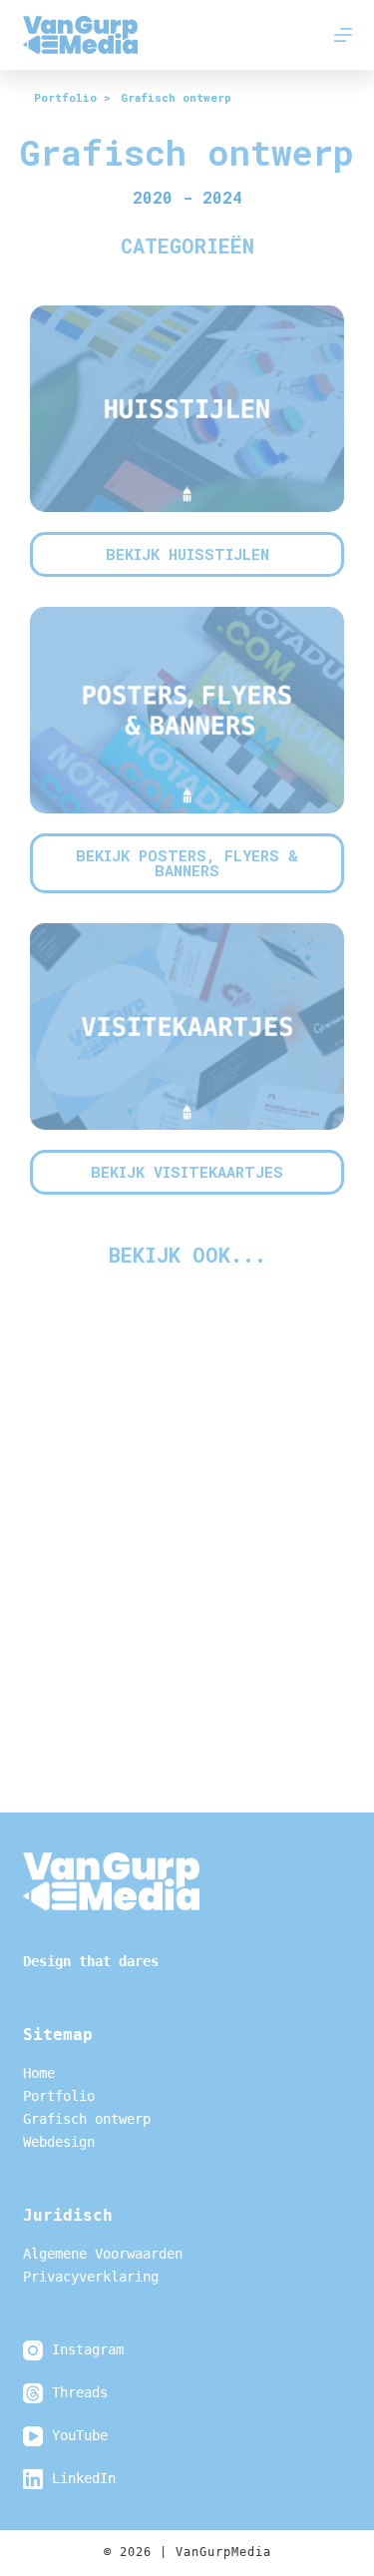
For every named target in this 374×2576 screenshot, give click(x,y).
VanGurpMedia (223, 2552)
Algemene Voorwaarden (103, 2254)
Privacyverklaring (91, 2277)
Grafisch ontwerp (87, 2119)
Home (39, 2073)
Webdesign (59, 2142)
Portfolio (59, 2096)
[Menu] (343, 35)
